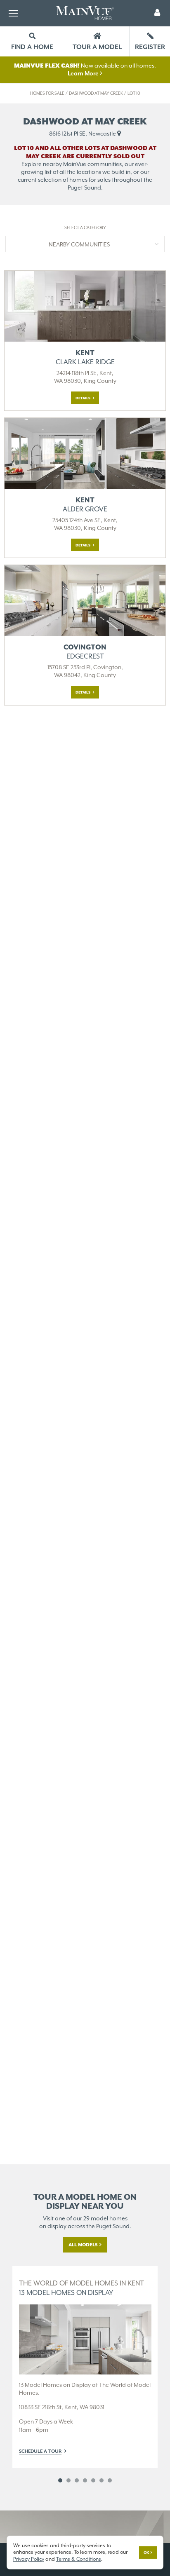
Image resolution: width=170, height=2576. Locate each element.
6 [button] (102, 2480)
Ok (146, 2553)
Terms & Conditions (79, 2559)
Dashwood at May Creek (96, 93)
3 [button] (77, 2480)
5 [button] (93, 2480)
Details (83, 398)
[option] (85, 2367)
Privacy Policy (29, 2559)
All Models (83, 2245)
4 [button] (85, 2480)
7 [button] (110, 2480)
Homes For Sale (47, 93)
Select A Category (85, 228)
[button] (157, 13)
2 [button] (68, 2480)
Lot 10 (134, 93)
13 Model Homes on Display (81, 2288)
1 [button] (60, 2480)
